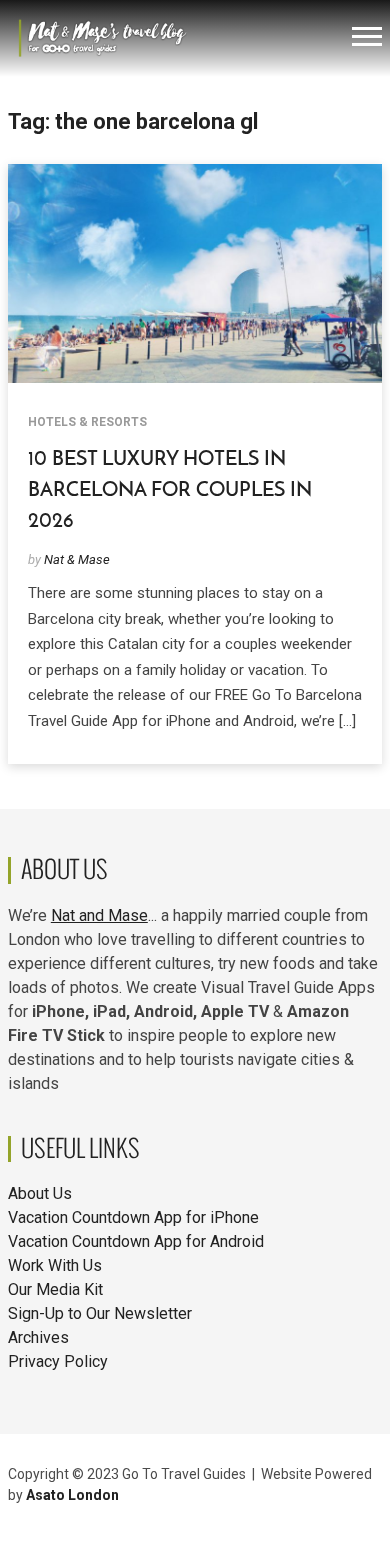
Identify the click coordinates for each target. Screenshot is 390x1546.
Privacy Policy (58, 1361)
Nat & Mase (77, 559)
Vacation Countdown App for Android (136, 1241)
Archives (38, 1337)
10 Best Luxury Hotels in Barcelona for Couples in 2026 (170, 489)
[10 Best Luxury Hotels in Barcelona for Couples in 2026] (195, 272)
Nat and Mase (99, 915)
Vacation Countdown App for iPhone (133, 1217)
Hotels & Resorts (87, 422)
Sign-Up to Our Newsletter (100, 1313)
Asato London (72, 1495)
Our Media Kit (55, 1289)
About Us (40, 1193)
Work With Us (55, 1265)
